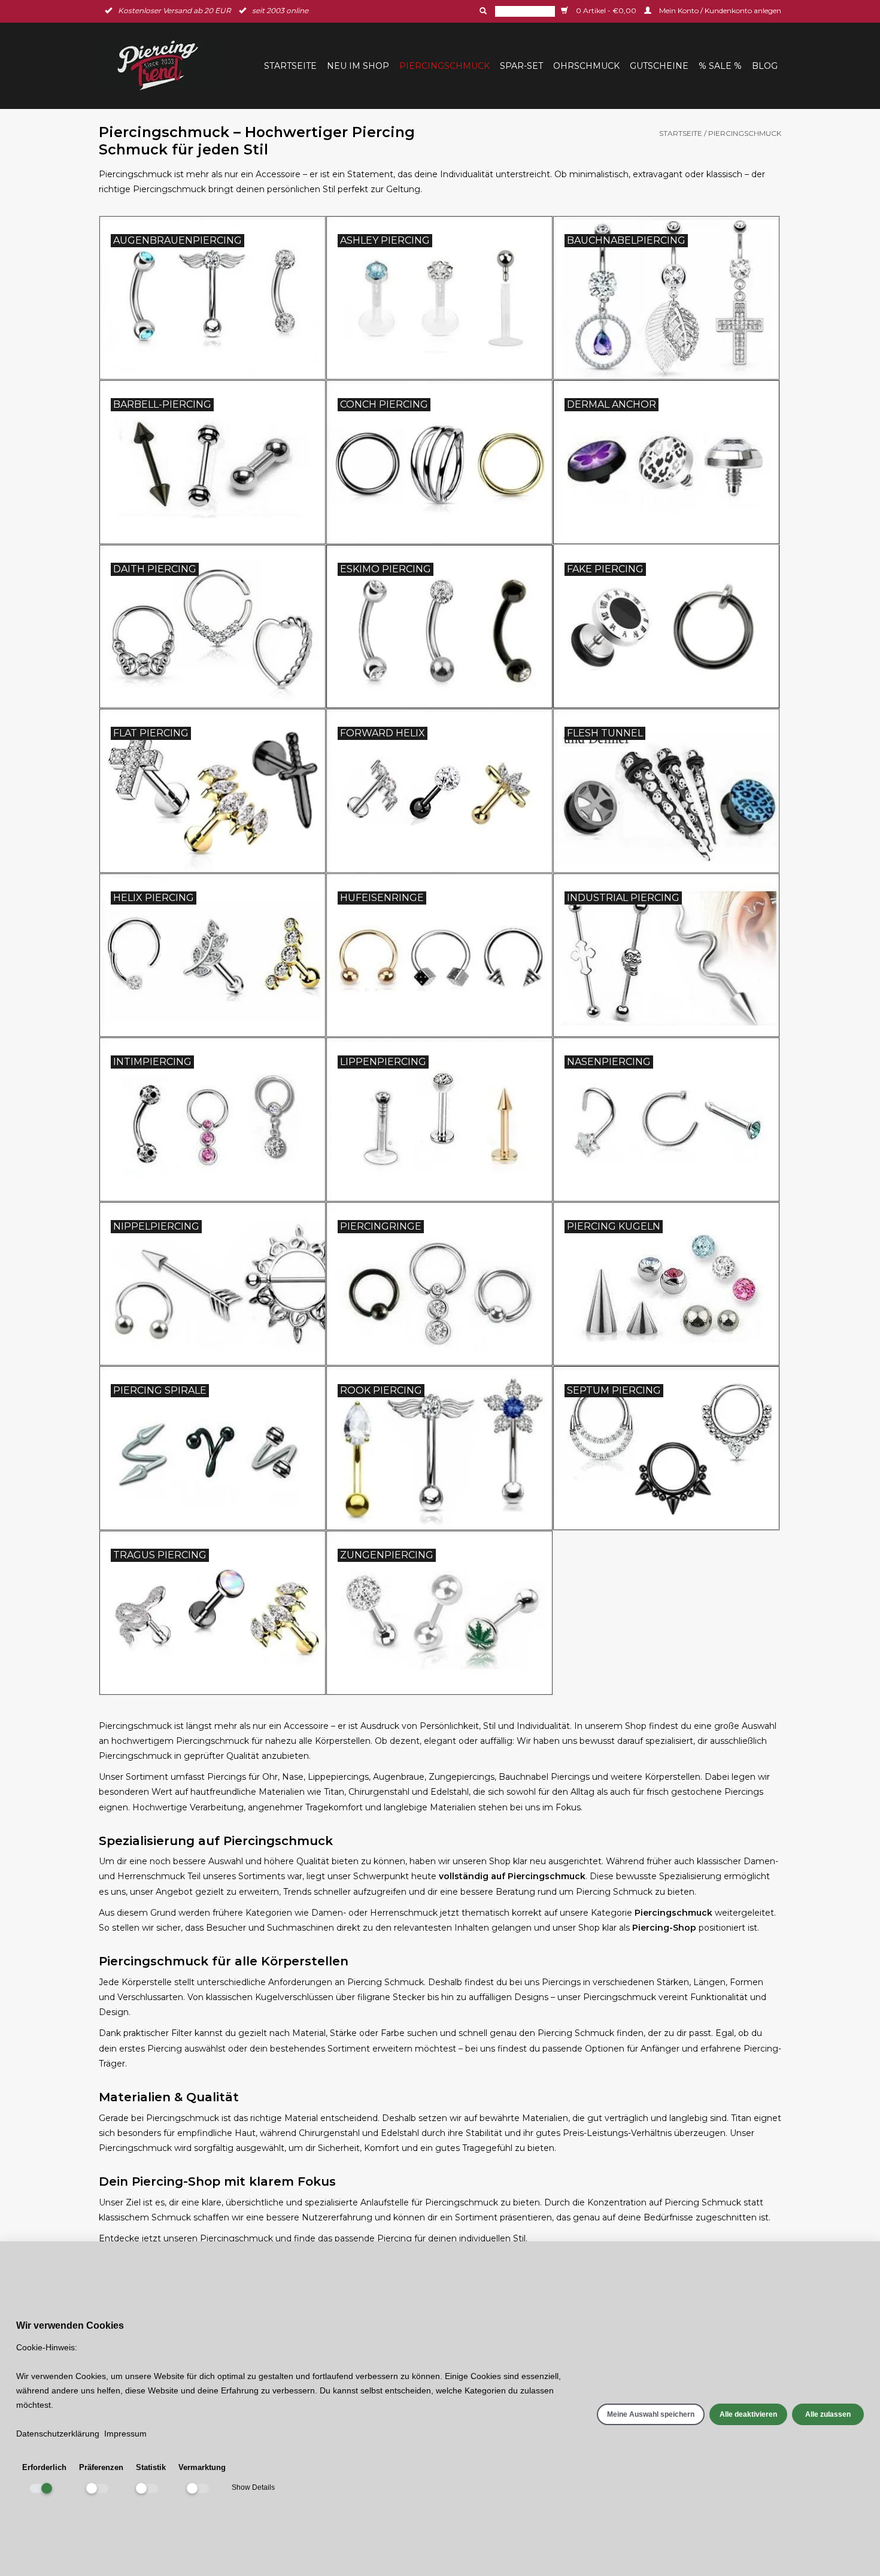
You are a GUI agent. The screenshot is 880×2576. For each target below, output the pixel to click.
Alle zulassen (828, 2414)
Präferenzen (101, 2467)
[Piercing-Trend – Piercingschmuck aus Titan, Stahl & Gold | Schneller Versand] (165, 66)
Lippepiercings (338, 1777)
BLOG (765, 66)
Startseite (290, 66)
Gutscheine (659, 66)
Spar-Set (521, 66)
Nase (293, 1777)
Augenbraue (399, 1777)
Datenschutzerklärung (58, 2434)
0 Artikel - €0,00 (606, 10)
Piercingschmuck (444, 66)
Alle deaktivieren (748, 2414)
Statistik (151, 2467)
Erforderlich (44, 2467)
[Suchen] (482, 11)
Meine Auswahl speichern (651, 2414)
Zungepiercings (462, 1777)
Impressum (125, 2434)
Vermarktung (202, 2467)
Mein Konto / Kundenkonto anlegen (719, 10)
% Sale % (720, 66)
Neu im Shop (358, 66)
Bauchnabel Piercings (544, 1777)
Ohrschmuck (586, 66)
